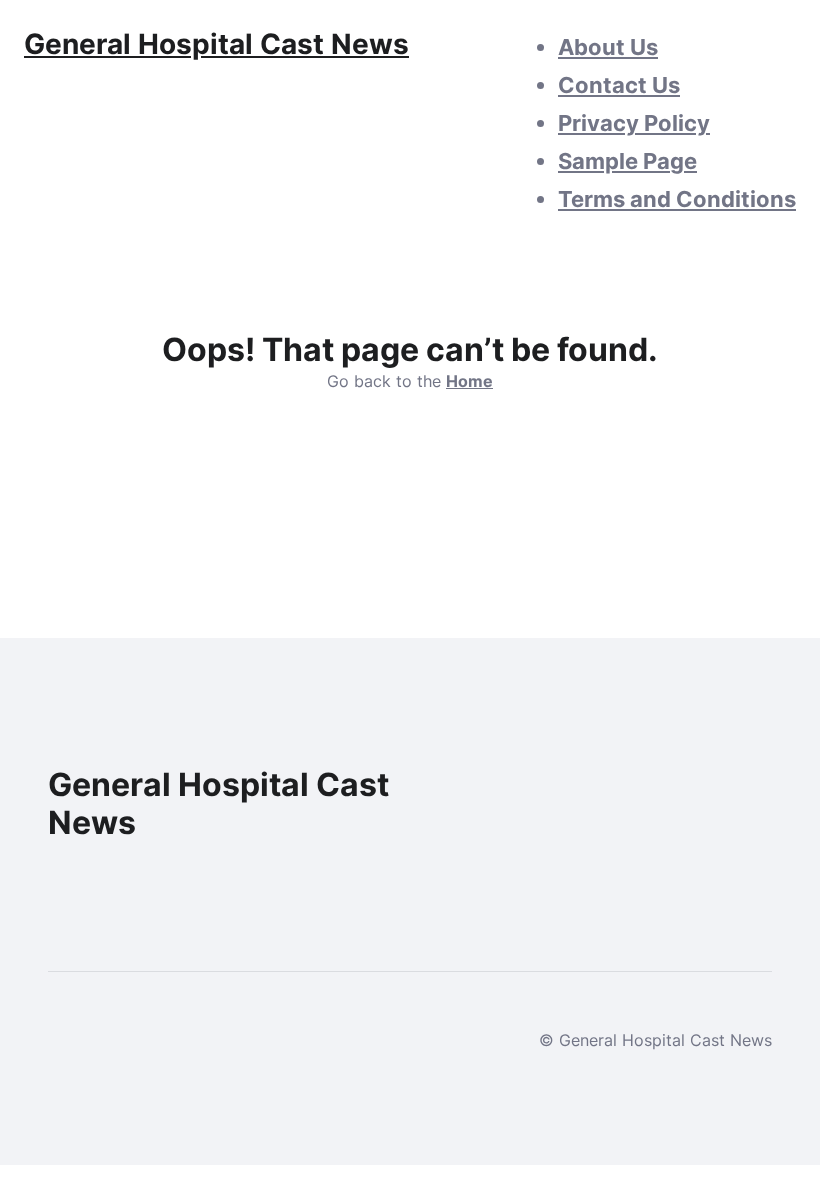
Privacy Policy (634, 123)
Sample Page (627, 161)
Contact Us (619, 85)
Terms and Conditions (677, 199)
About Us (608, 47)
